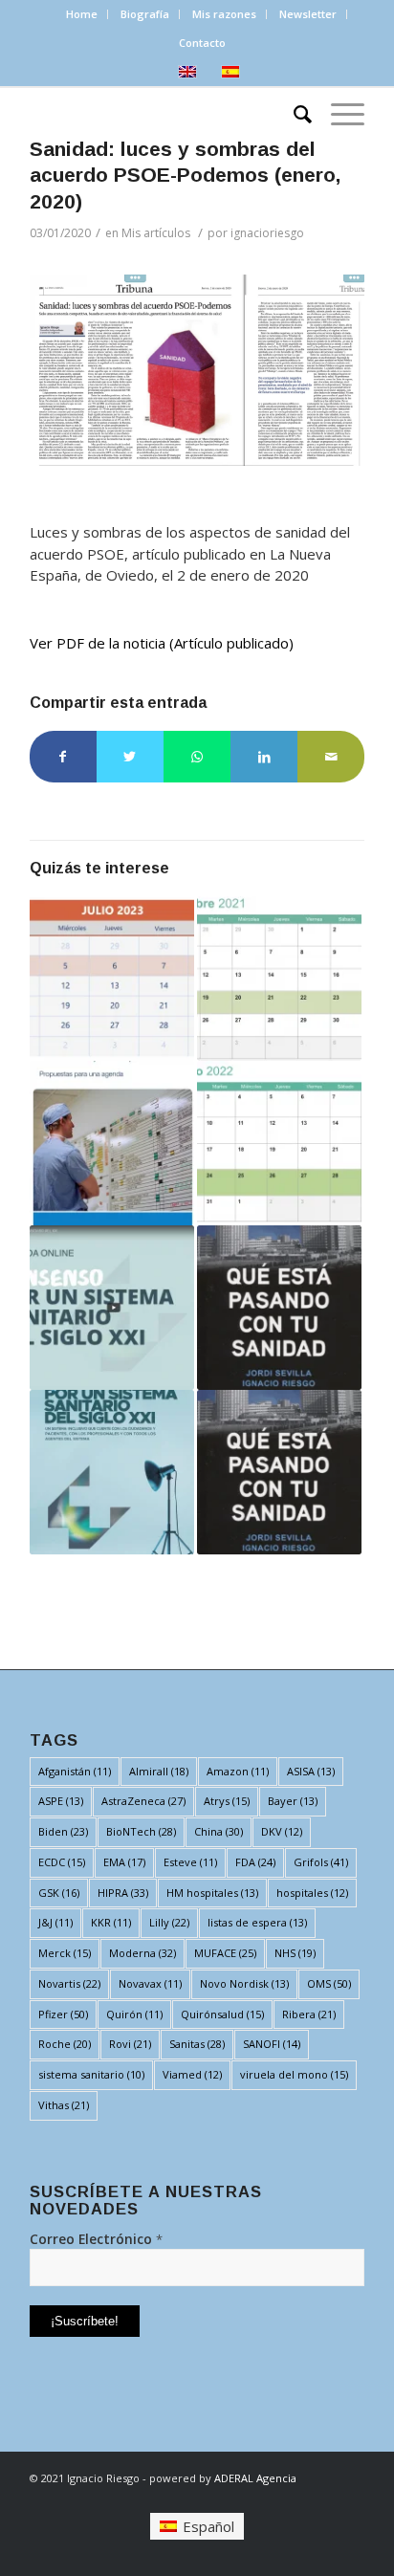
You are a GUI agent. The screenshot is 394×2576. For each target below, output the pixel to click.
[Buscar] (293, 113)
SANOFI (272, 2044)
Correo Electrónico (96, 2239)
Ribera (309, 2014)
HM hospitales (212, 1893)
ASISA (311, 1771)
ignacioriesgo (267, 233)
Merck (65, 1953)
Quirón (134, 2014)
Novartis (69, 1983)
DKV (282, 1831)
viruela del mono (294, 2074)
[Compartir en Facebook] (63, 757)
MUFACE (225, 1953)
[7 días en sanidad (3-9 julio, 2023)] (112, 979)
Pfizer (63, 2014)
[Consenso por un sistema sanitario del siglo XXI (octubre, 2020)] (112, 1472)
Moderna (142, 1953)
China (219, 1831)
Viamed (192, 2074)
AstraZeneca (143, 1801)
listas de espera (257, 1922)
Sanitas (197, 2044)
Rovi (130, 2044)
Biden (63, 1831)
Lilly (169, 1922)
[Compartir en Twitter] (130, 757)
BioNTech (141, 1831)
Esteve (190, 1862)
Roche (65, 2044)
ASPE (61, 1801)
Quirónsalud (222, 2014)
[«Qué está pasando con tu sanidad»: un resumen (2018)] (279, 1308)
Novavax (150, 1983)
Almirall (159, 1771)
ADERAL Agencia (255, 2478)
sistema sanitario (91, 2074)
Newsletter (308, 14)
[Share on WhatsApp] (197, 757)
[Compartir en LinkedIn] (264, 757)
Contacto (202, 43)
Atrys (227, 1801)
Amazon (238, 1771)
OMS (329, 1983)
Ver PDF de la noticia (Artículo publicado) (162, 643)
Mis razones (224, 14)
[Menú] (338, 113)
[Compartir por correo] (331, 757)
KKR (111, 1922)
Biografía (145, 14)
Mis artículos (156, 233)
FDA (255, 1862)
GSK (59, 1893)
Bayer (293, 1801)
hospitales (312, 1893)
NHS (295, 1953)
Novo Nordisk (244, 1983)
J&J (55, 1922)
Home (82, 14)
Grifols (321, 1862)
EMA (124, 1862)
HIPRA (123, 1893)
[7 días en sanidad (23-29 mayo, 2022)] (279, 1143)
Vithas (64, 2105)
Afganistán (75, 1771)
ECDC (62, 1862)
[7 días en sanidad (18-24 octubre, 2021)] (279, 979)
